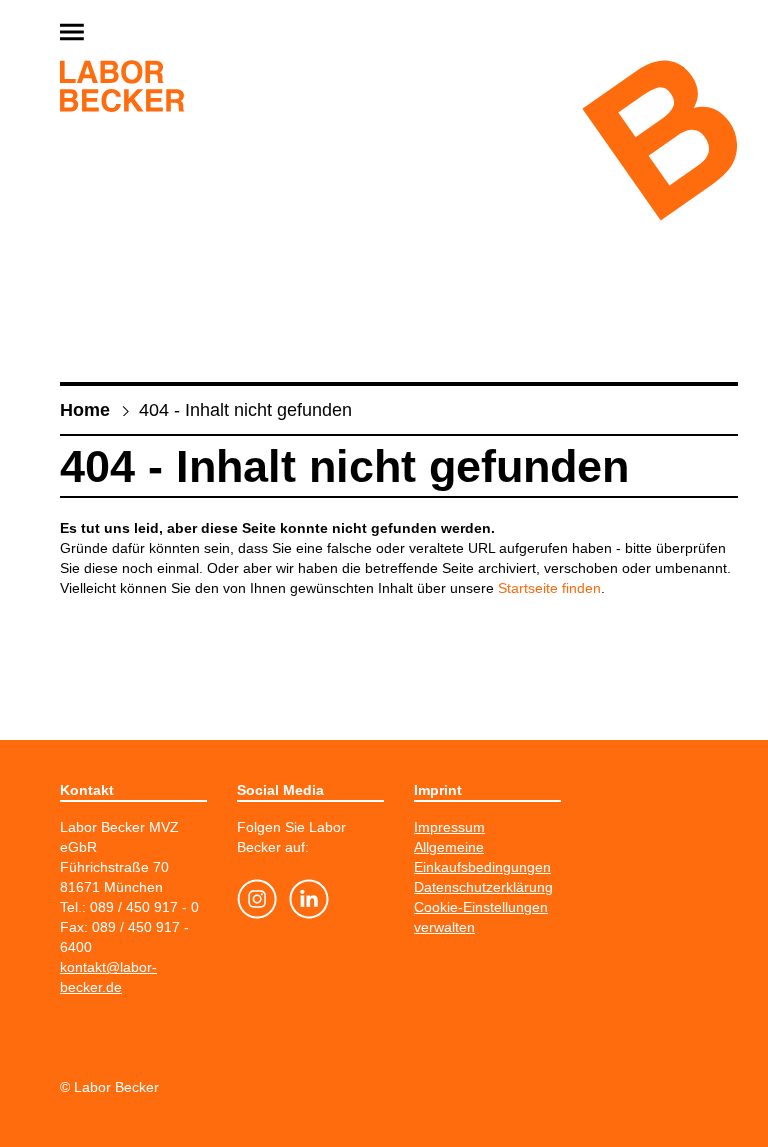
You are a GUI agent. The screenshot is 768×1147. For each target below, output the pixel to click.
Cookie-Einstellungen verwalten (481, 917)
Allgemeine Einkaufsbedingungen (482, 857)
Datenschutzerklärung (483, 887)
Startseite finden (549, 588)
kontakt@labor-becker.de (108, 977)
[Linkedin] (309, 901)
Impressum (449, 827)
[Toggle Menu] (120, 33)
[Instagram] (257, 901)
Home (85, 410)
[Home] (122, 89)
